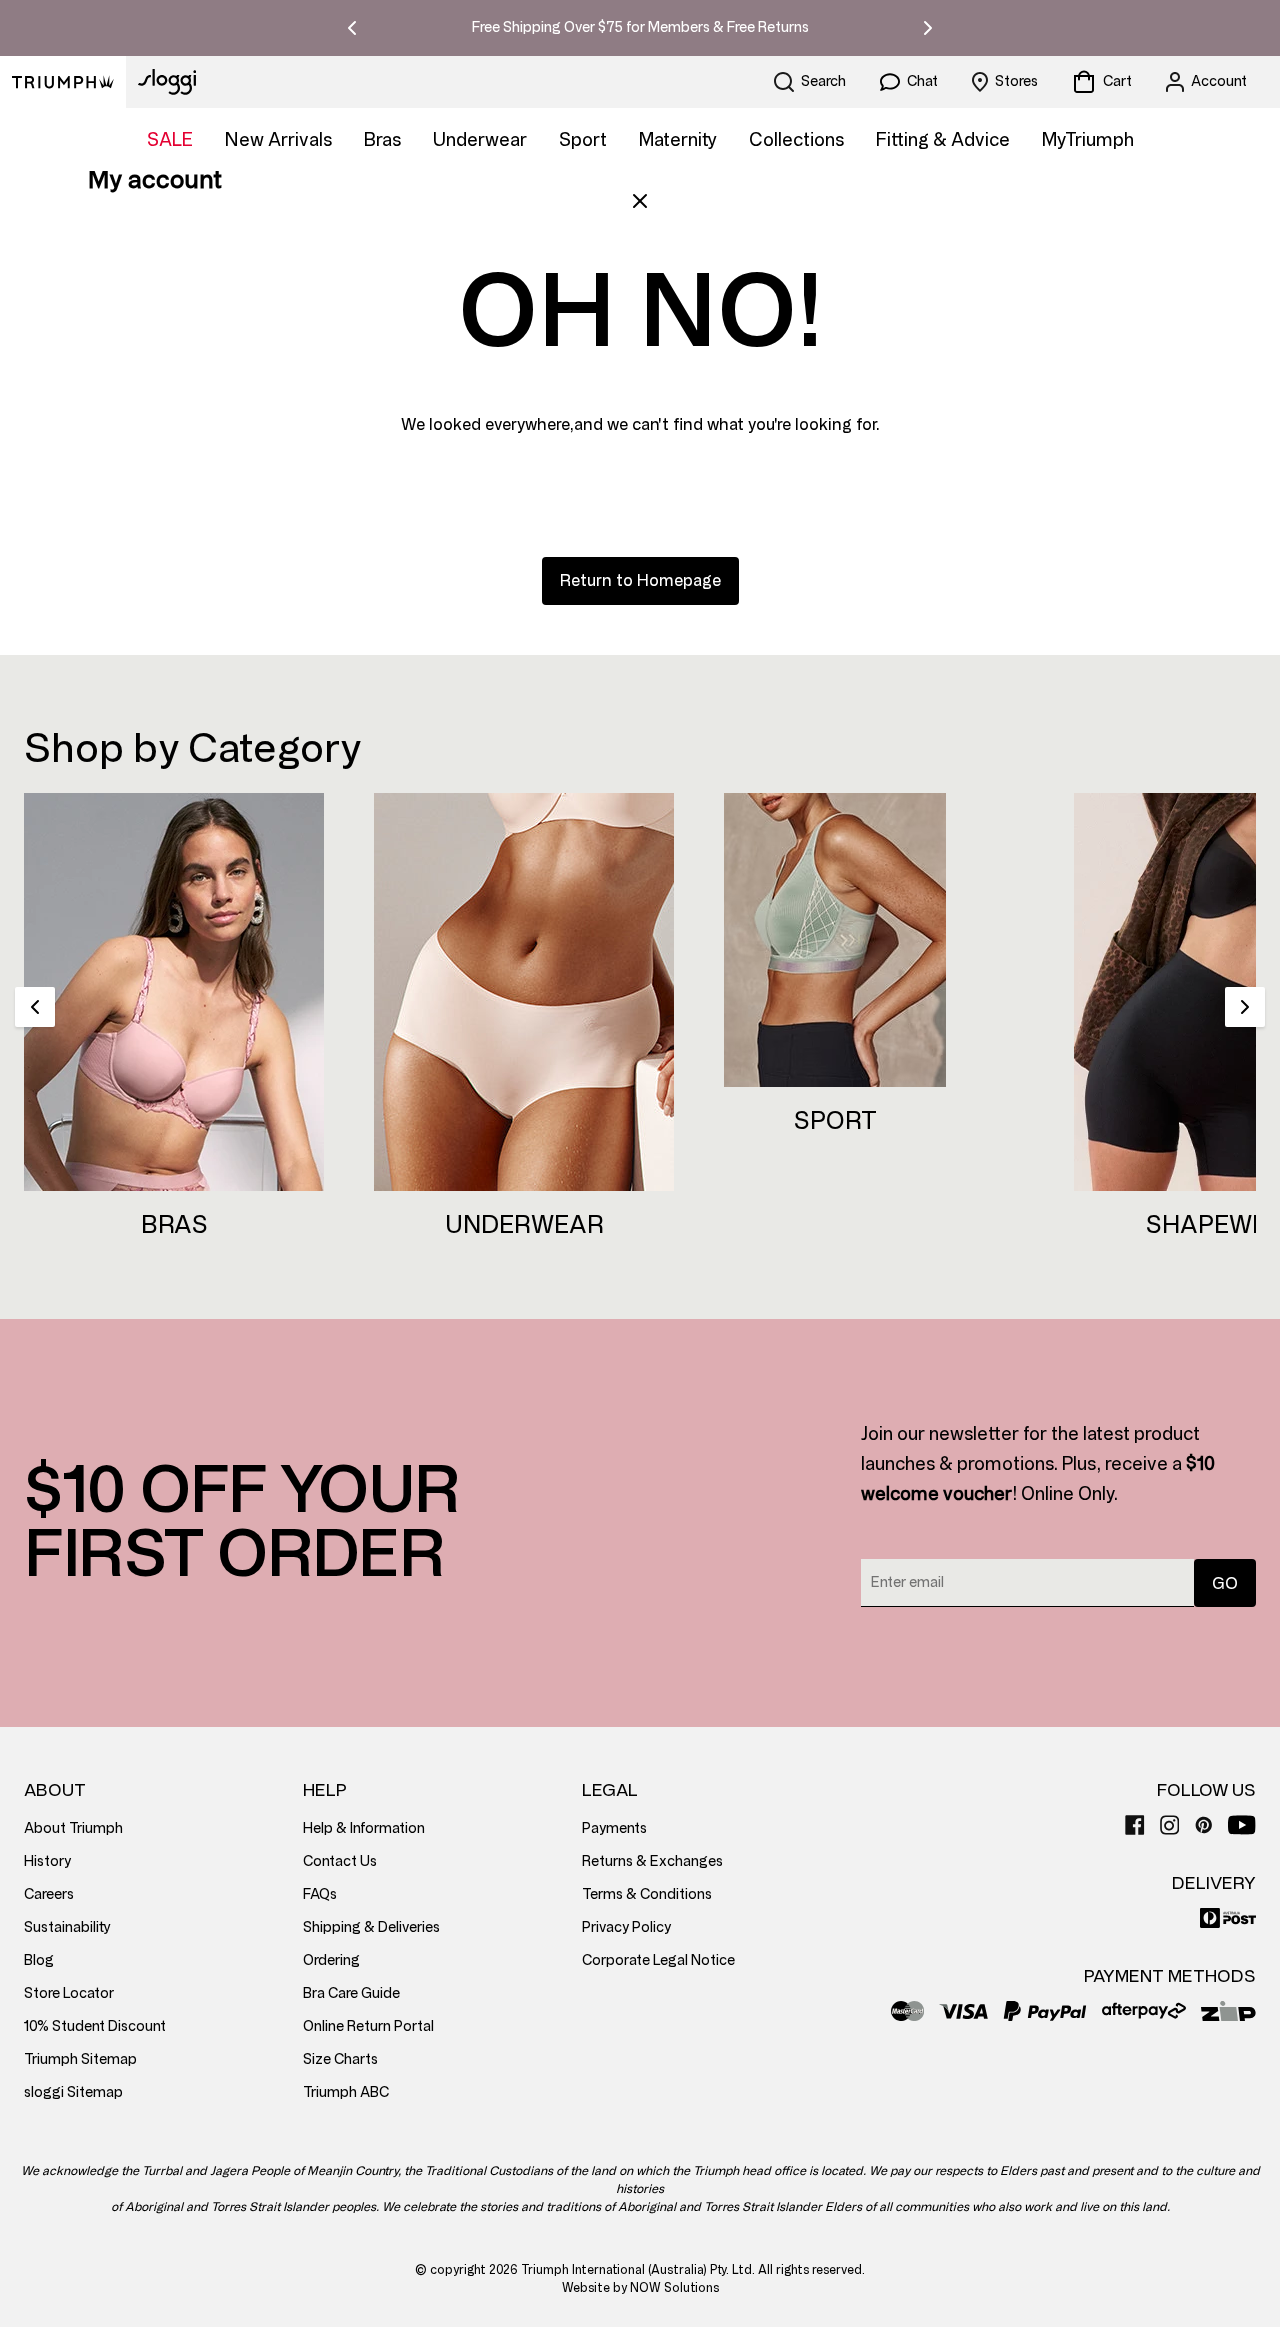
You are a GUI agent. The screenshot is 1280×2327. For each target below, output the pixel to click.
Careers (49, 1894)
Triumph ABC (346, 2092)
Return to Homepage (640, 580)
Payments (614, 1828)
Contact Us (340, 1861)
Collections (796, 140)
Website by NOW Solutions (640, 2288)
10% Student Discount (95, 2026)
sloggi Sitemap (73, 2092)
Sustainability (67, 1927)
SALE (170, 140)
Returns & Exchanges (652, 1861)
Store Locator (69, 1993)
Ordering (331, 1960)
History (47, 1861)
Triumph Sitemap (80, 2059)
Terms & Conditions (647, 1894)
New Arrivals (278, 140)
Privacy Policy (626, 1927)
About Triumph (73, 1828)
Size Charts (340, 2059)
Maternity (678, 140)
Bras (382, 140)
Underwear (480, 140)
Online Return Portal (368, 2026)
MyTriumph (1088, 140)
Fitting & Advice (943, 140)
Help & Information (364, 1828)
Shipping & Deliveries (371, 1927)
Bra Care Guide (351, 1993)
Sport (583, 140)
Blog (39, 1960)
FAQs (320, 1894)
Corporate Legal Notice (658, 1960)
